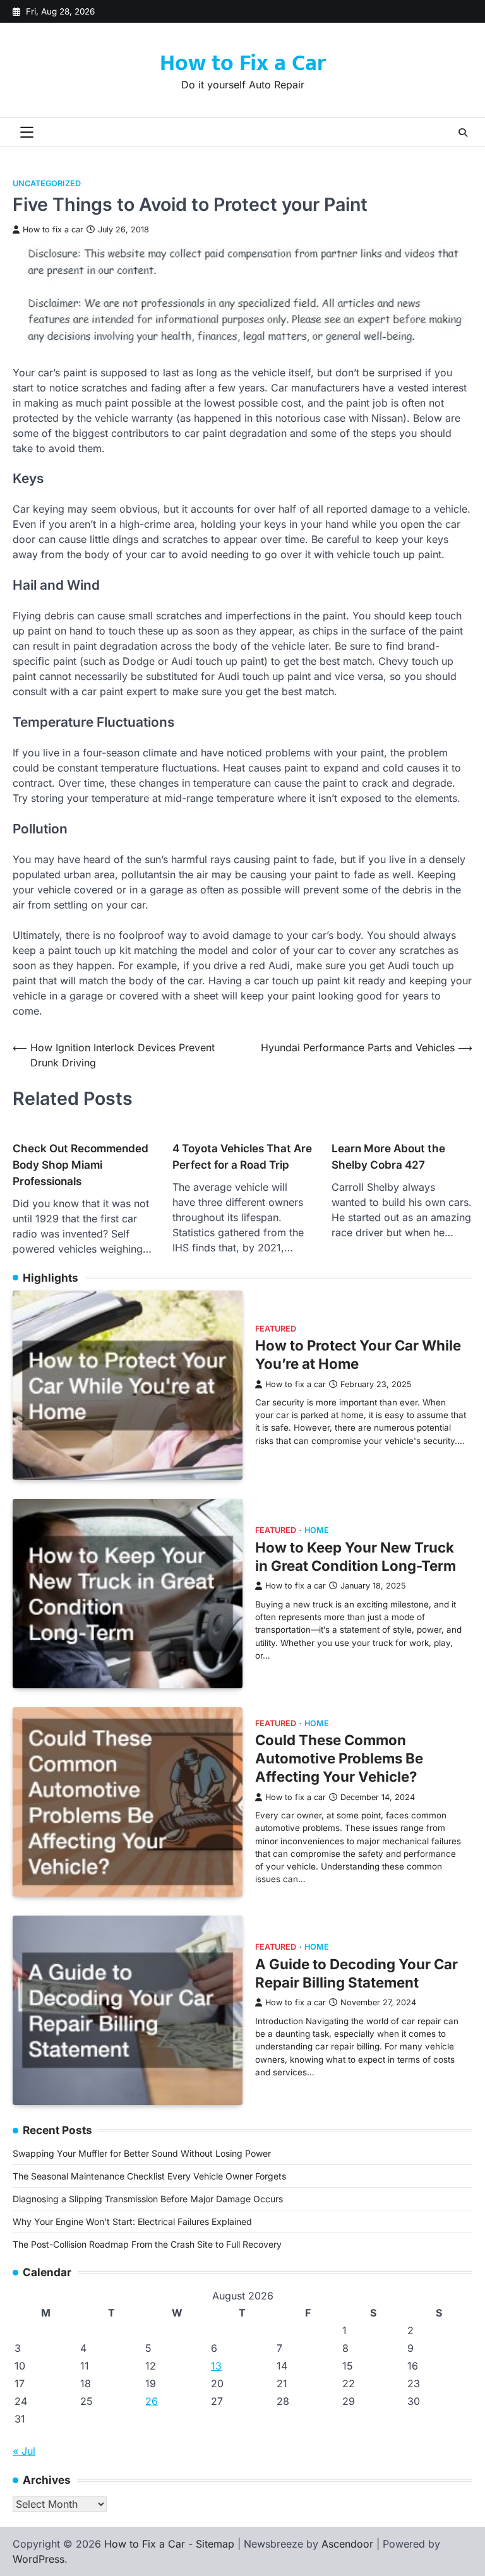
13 (216, 2366)
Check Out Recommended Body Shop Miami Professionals (81, 1165)
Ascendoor (347, 2544)
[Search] (463, 133)
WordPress (39, 2559)
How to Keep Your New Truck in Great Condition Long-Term (356, 1556)
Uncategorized (47, 183)
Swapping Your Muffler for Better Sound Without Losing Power (142, 2153)
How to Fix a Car (243, 63)
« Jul (24, 2451)
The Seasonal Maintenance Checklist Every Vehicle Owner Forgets (149, 2176)
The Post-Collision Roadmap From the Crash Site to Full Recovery (147, 2244)
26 (152, 2401)
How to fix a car (53, 230)
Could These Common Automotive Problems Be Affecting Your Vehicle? (339, 1758)
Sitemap (215, 2544)
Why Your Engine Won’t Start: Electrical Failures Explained (132, 2221)
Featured (276, 1329)
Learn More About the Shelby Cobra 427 (388, 1156)
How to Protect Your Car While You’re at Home (358, 1354)
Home (317, 1530)
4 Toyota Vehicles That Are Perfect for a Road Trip (242, 1156)
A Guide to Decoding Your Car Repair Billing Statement (356, 1973)
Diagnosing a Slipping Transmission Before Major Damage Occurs (148, 2199)
